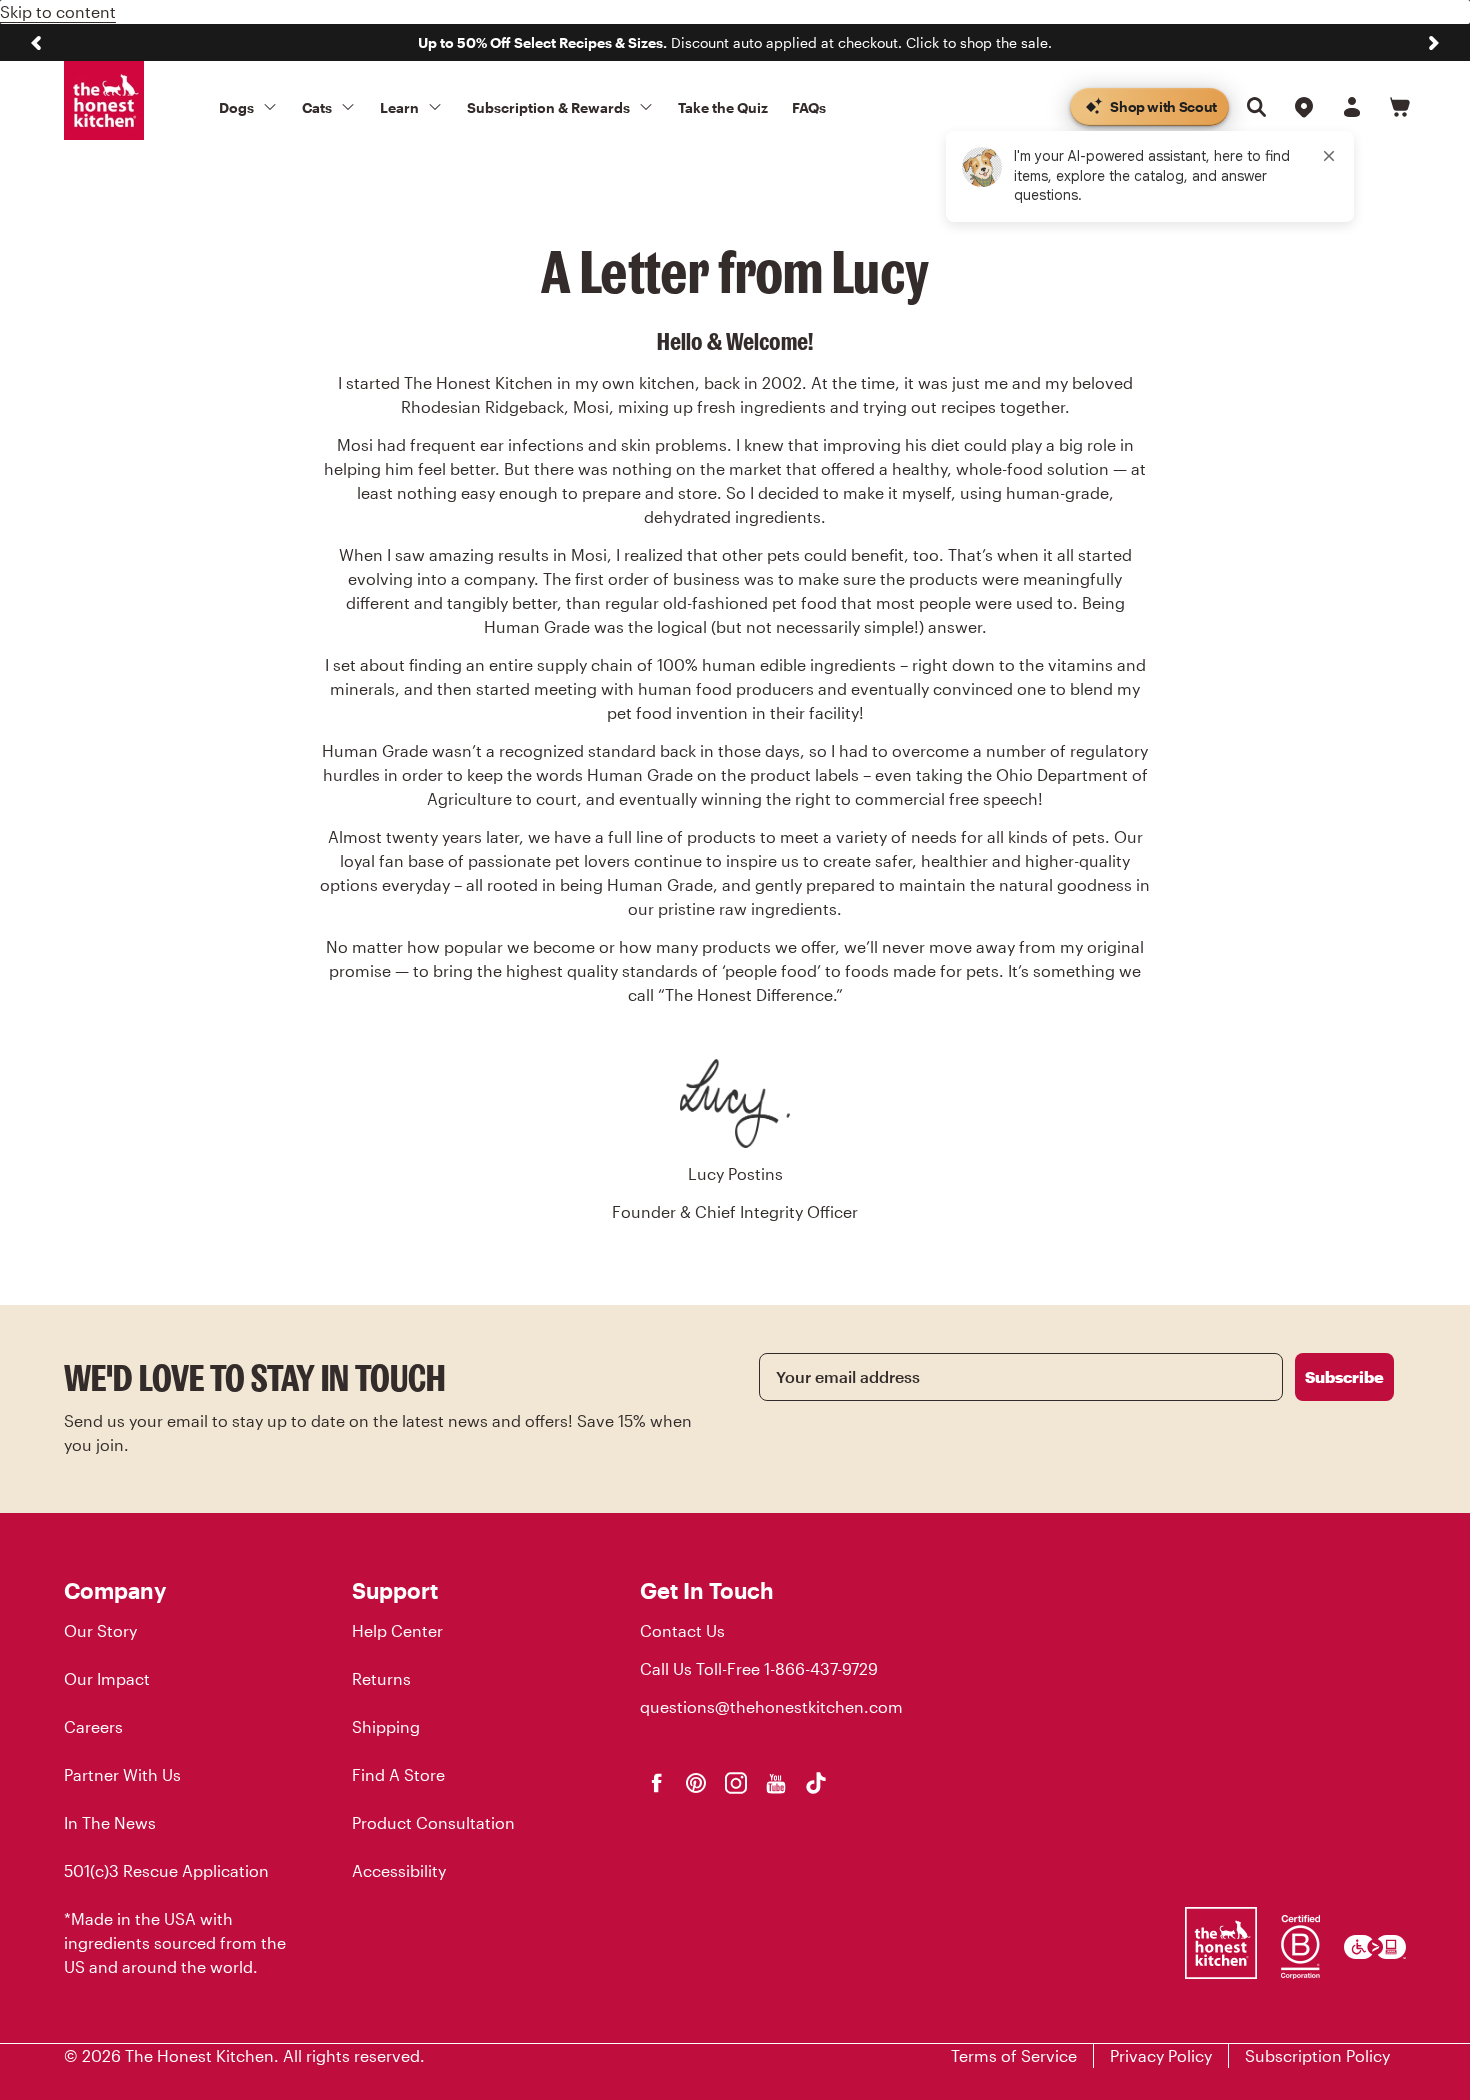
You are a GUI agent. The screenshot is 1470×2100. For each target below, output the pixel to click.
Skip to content (58, 11)
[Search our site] (1256, 107)
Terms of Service (1014, 2055)
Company (115, 1590)
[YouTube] (776, 1783)
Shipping (386, 1726)
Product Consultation (433, 1822)
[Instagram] (736, 1783)
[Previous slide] (36, 43)
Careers (93, 1726)
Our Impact (107, 1678)
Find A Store (398, 1774)
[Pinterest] (696, 1783)
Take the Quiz (723, 107)
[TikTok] (816, 1783)
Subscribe (1344, 1376)
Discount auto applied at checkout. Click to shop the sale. (735, 42)
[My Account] (1352, 107)
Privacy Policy (1161, 2055)
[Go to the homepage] (104, 101)
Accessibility (399, 1870)
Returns (381, 1678)
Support (395, 1590)
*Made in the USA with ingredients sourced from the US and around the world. (175, 1942)
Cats (317, 107)
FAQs (809, 107)
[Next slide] (1434, 43)
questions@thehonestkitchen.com (771, 1706)
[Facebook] (656, 1783)
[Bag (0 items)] (1400, 107)
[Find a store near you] (1304, 107)
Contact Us (682, 1630)
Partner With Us (122, 1774)
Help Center (397, 1630)
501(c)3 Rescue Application (166, 1870)
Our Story (100, 1630)
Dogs (236, 107)
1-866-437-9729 (821, 1668)
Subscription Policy (1317, 2055)
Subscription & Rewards (548, 107)
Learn (399, 107)
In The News (110, 1822)
